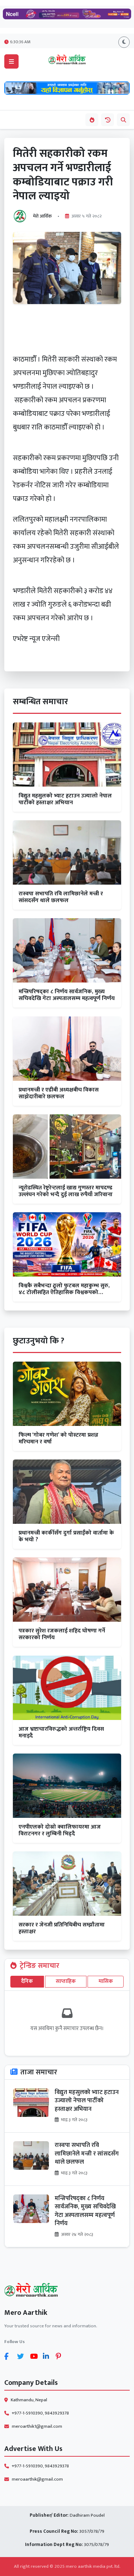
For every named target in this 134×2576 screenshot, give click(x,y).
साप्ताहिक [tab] (66, 1981)
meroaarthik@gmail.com (37, 2479)
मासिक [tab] (106, 1981)
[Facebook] (9, 2356)
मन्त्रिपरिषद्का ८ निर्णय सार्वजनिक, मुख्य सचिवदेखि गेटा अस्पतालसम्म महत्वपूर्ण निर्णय (85, 2211)
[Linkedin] (48, 2356)
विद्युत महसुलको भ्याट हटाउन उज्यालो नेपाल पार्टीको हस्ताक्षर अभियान (87, 2101)
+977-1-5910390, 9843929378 (40, 2413)
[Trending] (92, 120)
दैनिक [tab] (27, 1981)
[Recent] (108, 120)
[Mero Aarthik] (67, 2291)
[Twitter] (22, 2356)
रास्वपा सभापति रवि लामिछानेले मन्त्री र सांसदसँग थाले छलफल (87, 2154)
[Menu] (11, 61)
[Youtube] (35, 2356)
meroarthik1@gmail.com (37, 2426)
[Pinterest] (61, 2356)
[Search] (123, 120)
